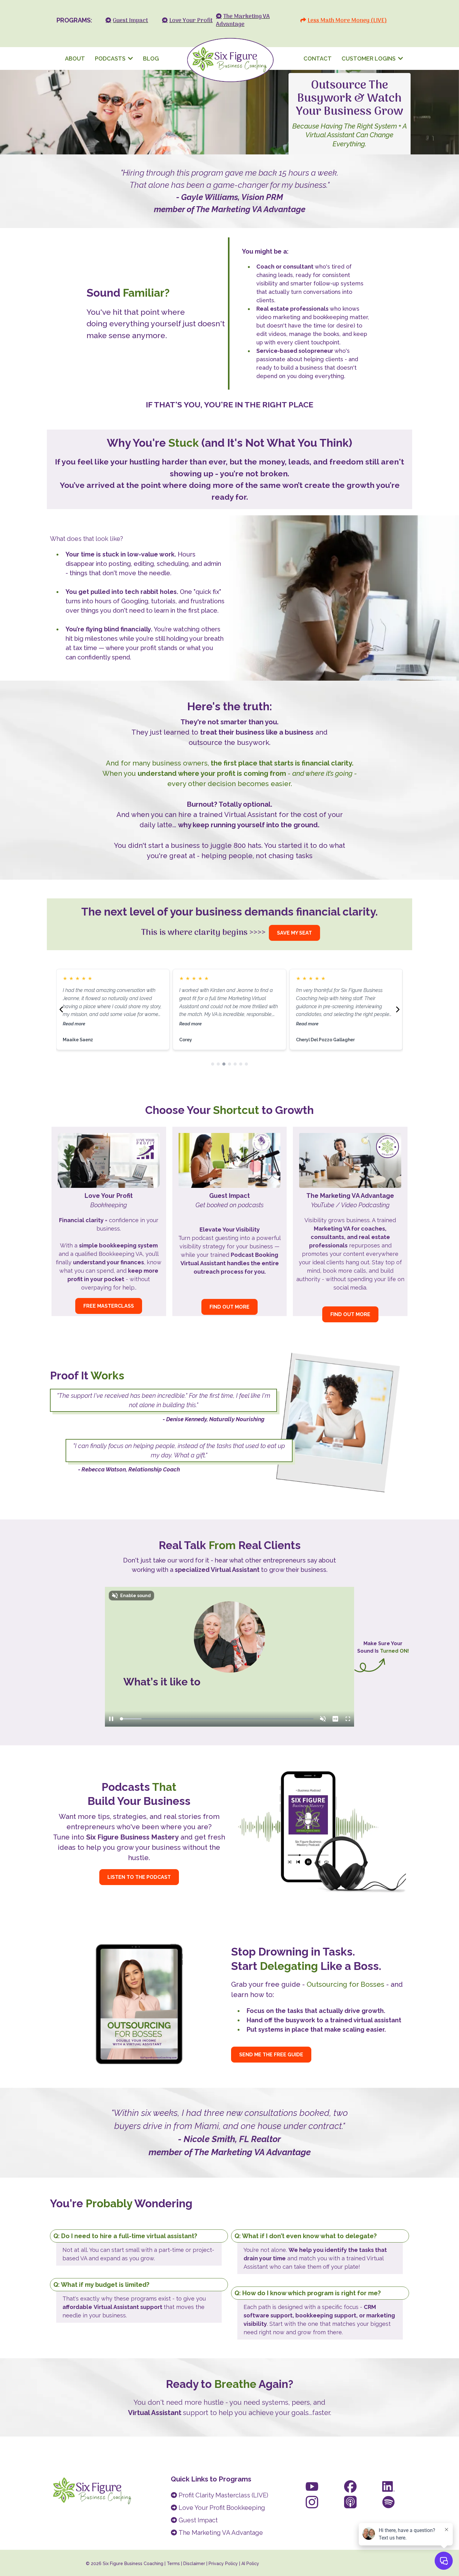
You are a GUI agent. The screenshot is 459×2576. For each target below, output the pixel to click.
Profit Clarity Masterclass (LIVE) (223, 2495)
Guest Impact (198, 2520)
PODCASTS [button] (111, 58)
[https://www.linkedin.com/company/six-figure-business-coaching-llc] (388, 2486)
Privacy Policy (223, 2564)
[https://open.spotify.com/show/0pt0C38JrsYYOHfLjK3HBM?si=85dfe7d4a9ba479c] (388, 2502)
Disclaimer (195, 2564)
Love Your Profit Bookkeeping (222, 2508)
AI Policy (250, 2564)
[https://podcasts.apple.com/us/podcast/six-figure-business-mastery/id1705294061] (350, 2502)
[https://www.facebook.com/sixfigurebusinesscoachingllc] (350, 2486)
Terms (173, 2564)
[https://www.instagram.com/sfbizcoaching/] (312, 2502)
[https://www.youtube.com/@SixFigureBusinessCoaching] (312, 2486)
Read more (74, 1024)
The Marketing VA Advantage (221, 2533)
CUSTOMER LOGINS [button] (369, 58)
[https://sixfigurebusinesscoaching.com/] (230, 58)
